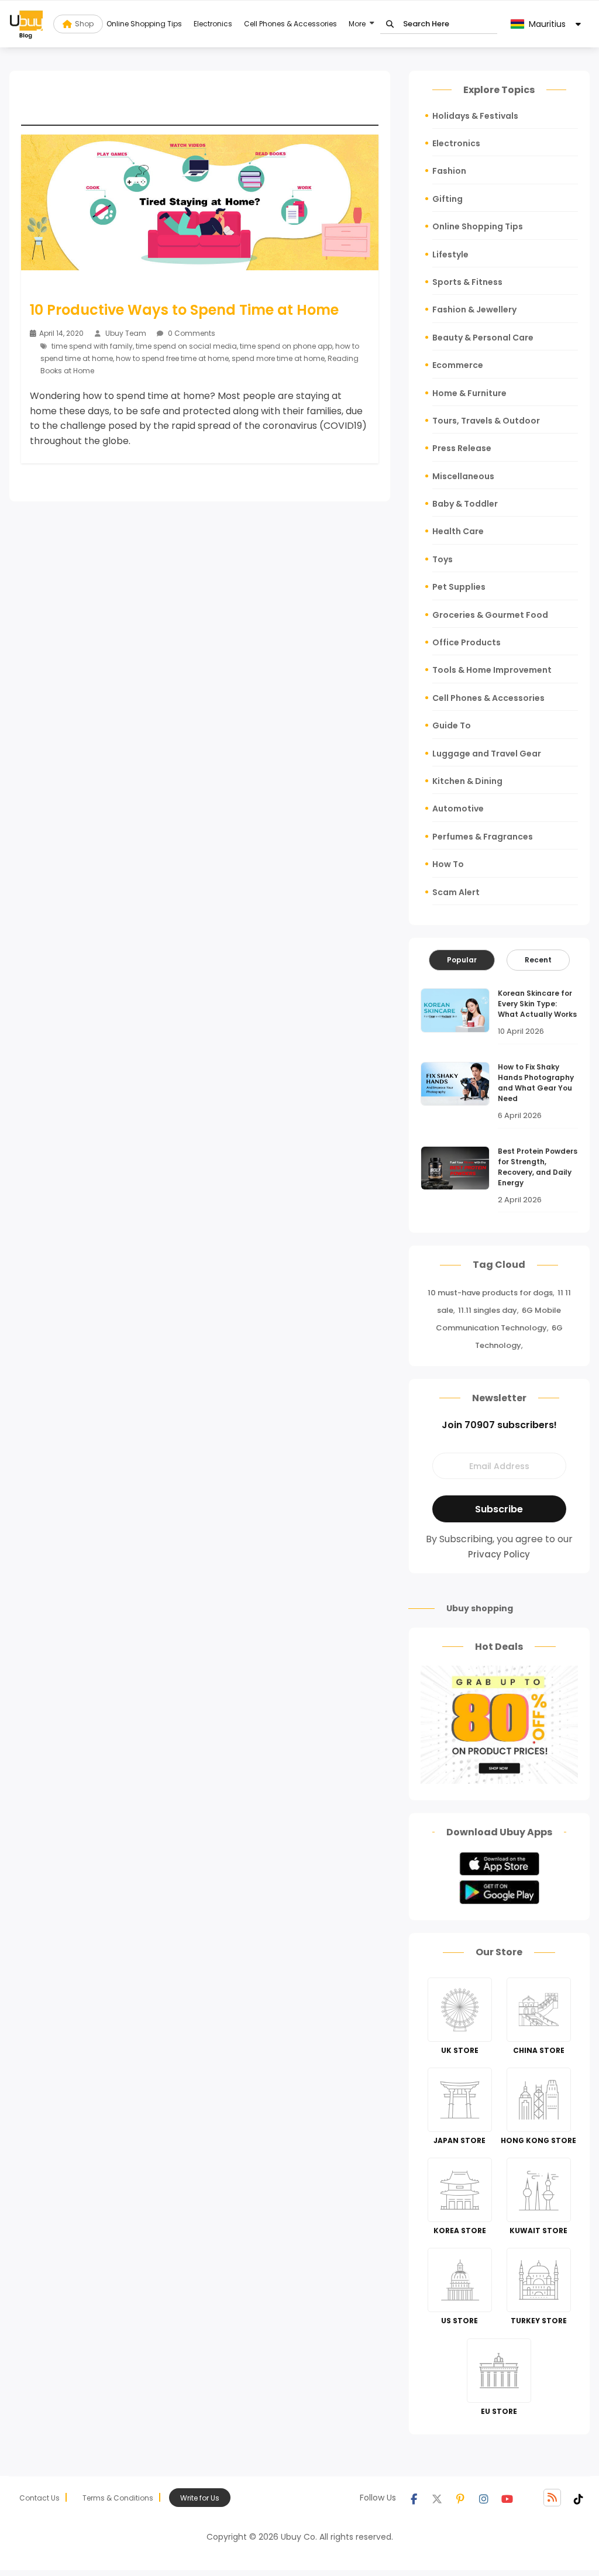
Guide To (452, 725)
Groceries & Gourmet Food (490, 615)
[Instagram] (484, 2498)
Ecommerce (458, 365)
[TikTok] (579, 2498)
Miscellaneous (463, 476)
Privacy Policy (499, 1554)
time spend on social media (186, 346)
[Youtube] (507, 2498)
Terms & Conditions (118, 2498)
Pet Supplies (459, 587)
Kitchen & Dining (467, 781)
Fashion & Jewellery (474, 309)
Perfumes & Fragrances (483, 837)
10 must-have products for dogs (490, 1293)
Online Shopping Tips (144, 24)
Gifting (447, 199)
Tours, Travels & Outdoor (486, 421)
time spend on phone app (286, 346)
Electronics (213, 24)
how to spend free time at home (172, 358)
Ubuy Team (126, 333)
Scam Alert (456, 892)
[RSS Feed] (552, 2498)
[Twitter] (437, 2498)
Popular (462, 960)
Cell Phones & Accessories (290, 24)
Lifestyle (450, 254)
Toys (443, 559)
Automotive (458, 809)
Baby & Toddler (465, 504)
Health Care (458, 531)
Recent (538, 960)
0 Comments (191, 333)
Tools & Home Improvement (492, 670)
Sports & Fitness (467, 282)
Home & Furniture (469, 393)
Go (390, 24)
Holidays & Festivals (475, 116)
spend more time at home (278, 358)
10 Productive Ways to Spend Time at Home (184, 310)
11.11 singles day (488, 1310)
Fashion (449, 171)
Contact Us (39, 2498)
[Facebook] (414, 2498)
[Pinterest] (460, 2498)
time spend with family (92, 346)
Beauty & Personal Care (483, 338)
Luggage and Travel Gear (487, 754)
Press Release (462, 448)
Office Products (467, 642)
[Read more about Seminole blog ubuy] (26, 24)
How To (448, 864)
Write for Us (200, 2498)
